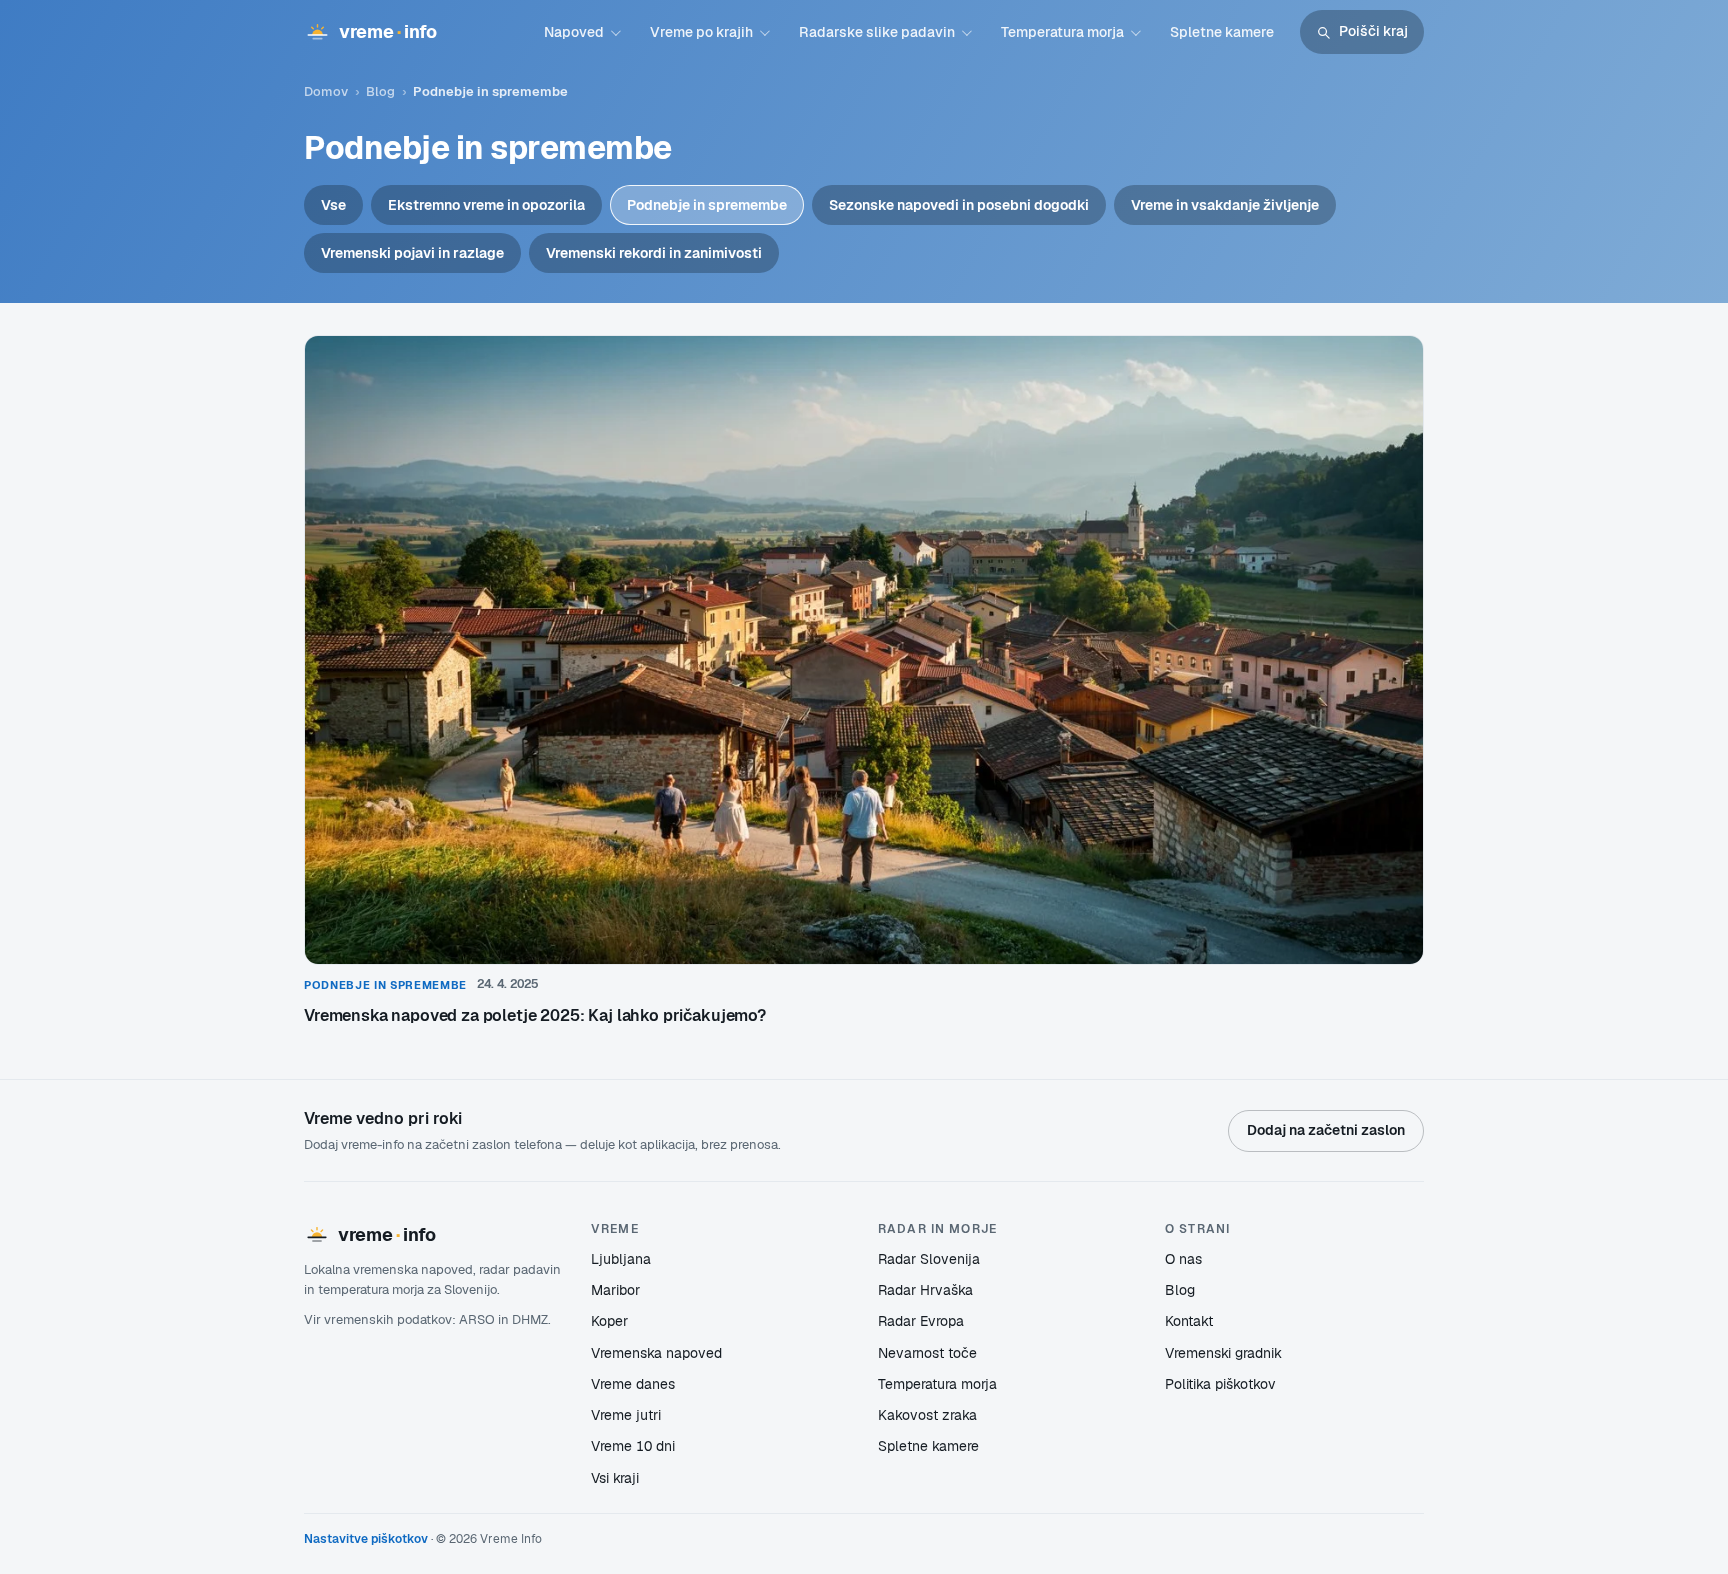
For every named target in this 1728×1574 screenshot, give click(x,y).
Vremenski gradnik (1223, 1353)
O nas (1183, 1259)
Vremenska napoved (656, 1353)
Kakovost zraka (927, 1415)
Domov (326, 91)
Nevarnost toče (927, 1353)
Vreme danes (633, 1384)
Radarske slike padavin (877, 32)
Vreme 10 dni (633, 1446)
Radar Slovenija (929, 1259)
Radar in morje (937, 1228)
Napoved (574, 32)
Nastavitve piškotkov (366, 1539)
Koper (609, 1321)
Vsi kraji (615, 1478)
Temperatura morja (1062, 32)
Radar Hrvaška (925, 1290)
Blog (380, 91)
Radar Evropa (921, 1321)
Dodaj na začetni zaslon (1326, 1130)
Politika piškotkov (1220, 1384)
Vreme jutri (626, 1415)
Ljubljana (621, 1259)
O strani (1197, 1228)
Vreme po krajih (701, 32)
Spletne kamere (1222, 32)
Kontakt (1189, 1321)
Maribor (615, 1290)
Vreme (615, 1228)
